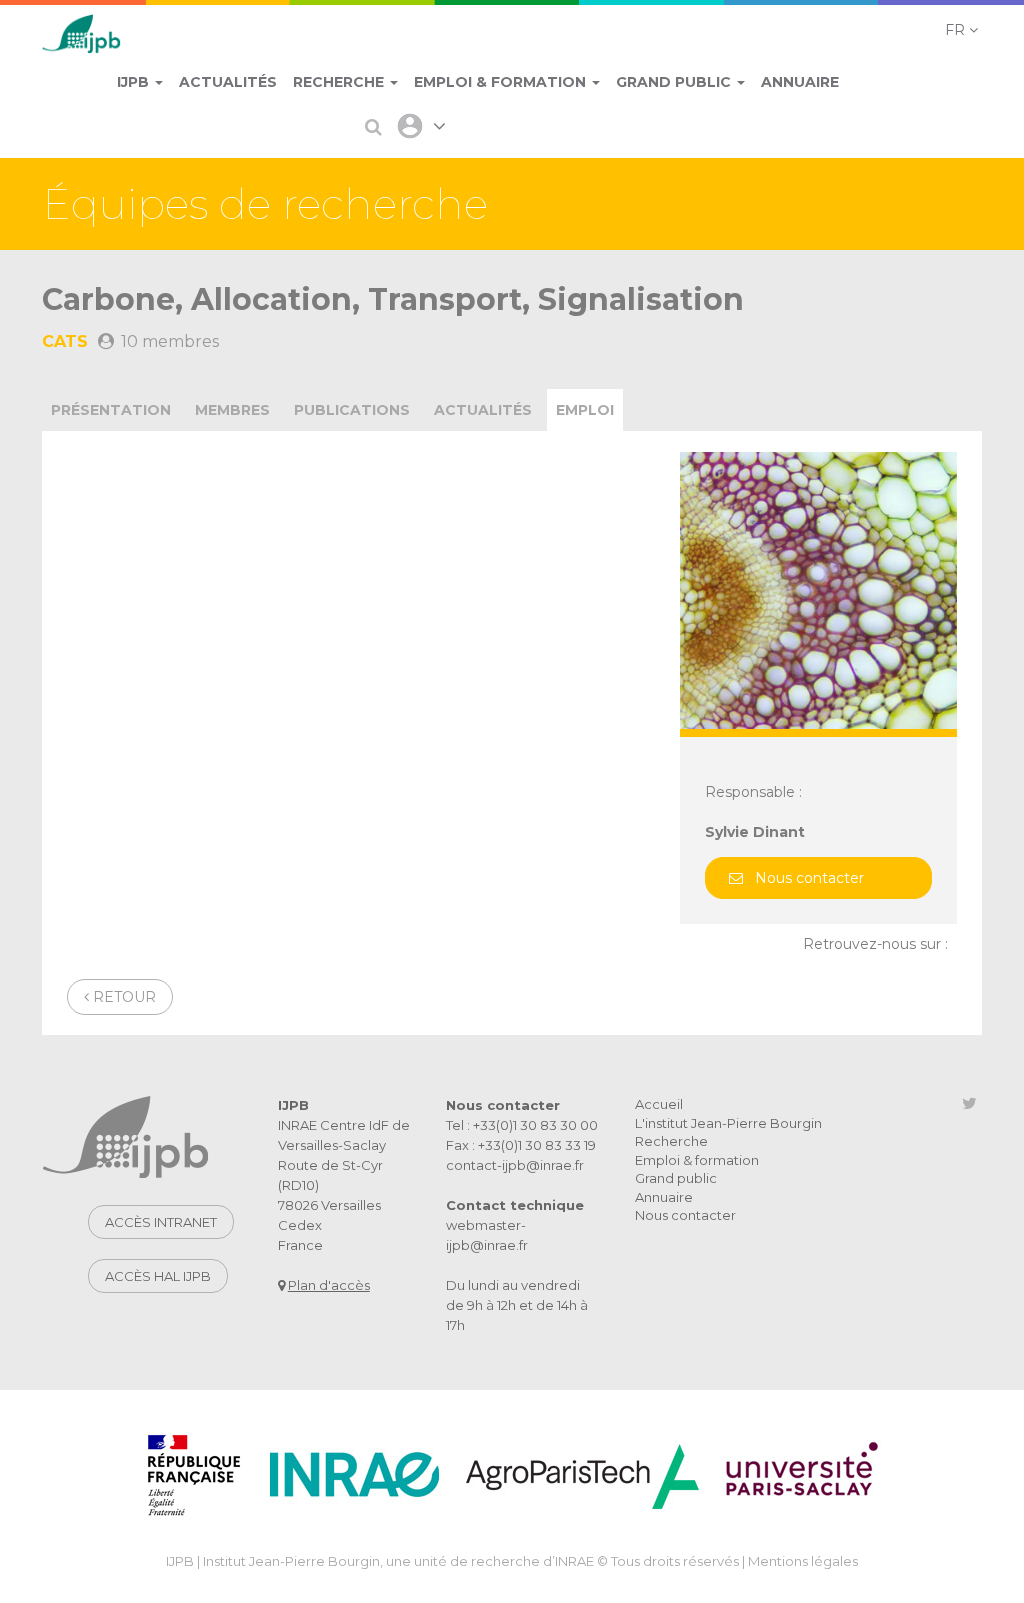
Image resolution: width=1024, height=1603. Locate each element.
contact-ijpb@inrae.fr (515, 1165)
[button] (961, 30)
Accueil (659, 1104)
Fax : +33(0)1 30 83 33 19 (521, 1145)
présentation (111, 410)
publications (352, 410)
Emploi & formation (697, 1160)
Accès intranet (161, 1222)
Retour (122, 997)
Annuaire (664, 1197)
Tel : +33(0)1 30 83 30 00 (522, 1125)
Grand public (676, 1178)
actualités (483, 410)
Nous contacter (809, 878)
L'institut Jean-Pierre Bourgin (728, 1123)
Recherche (671, 1141)
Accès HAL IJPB (158, 1276)
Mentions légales (803, 1561)
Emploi (585, 410)
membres (232, 410)
